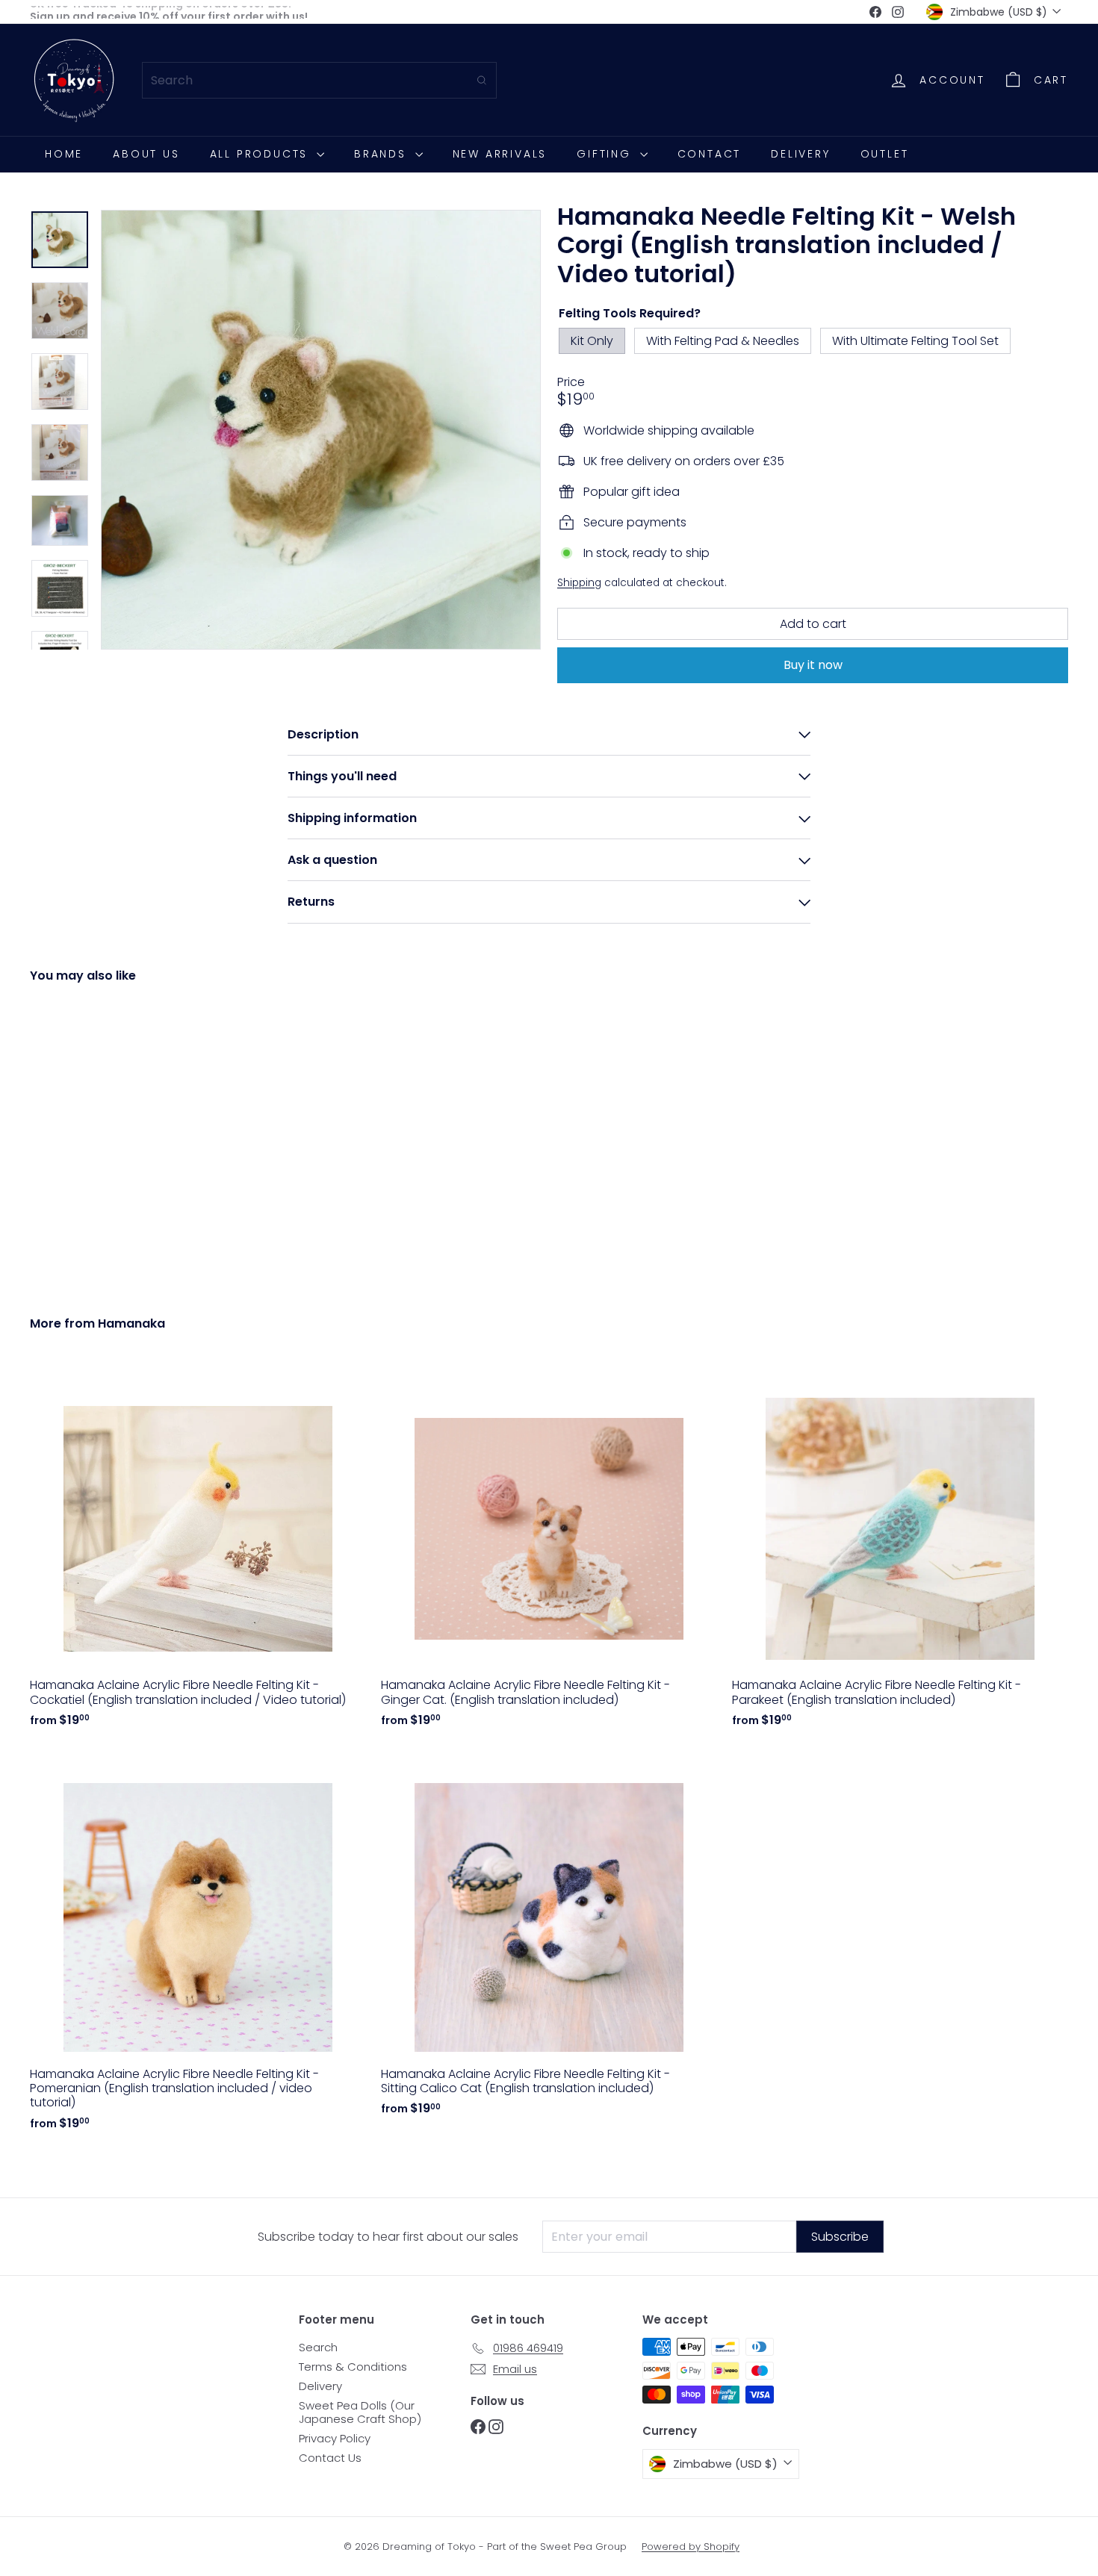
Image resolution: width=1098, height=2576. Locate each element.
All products (261, 154)
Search (318, 2347)
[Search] (482, 80)
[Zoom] (321, 430)
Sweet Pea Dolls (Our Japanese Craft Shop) (360, 2412)
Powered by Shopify (691, 2547)
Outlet (885, 154)
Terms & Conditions (353, 2367)
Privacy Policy (335, 2438)
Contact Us (330, 2458)
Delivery (800, 154)
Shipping (579, 583)
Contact (710, 154)
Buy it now (813, 666)
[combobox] (319, 80)
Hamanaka (131, 1323)
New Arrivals (500, 154)
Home (64, 154)
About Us (146, 154)
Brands (383, 154)
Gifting (606, 154)
